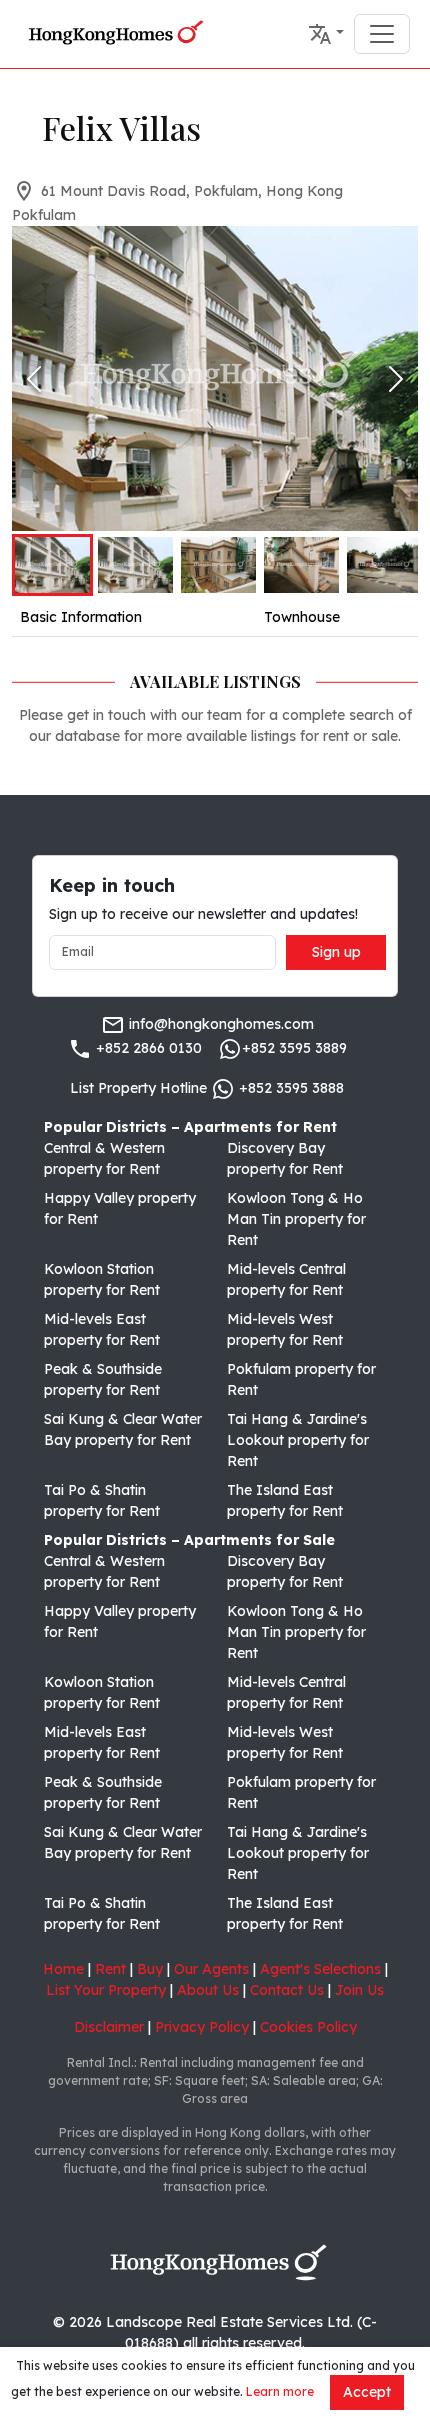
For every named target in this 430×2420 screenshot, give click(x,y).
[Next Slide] (396, 379)
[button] (326, 34)
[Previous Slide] (34, 379)
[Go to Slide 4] (301, 565)
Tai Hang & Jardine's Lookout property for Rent (298, 1440)
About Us (208, 1990)
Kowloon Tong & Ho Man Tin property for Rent (296, 1219)
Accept (367, 2392)
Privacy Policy (202, 2027)
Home (63, 1969)
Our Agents (211, 1969)
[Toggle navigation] (382, 34)
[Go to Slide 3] (218, 565)
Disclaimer (109, 2027)
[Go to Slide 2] (135, 565)
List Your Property (106, 1990)
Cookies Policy (308, 2027)
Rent (110, 1969)
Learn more (280, 2391)
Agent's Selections (320, 1969)
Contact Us (287, 1990)
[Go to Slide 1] (52, 565)
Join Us (359, 1990)
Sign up (336, 952)
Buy (150, 1969)
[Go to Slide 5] (384, 565)
